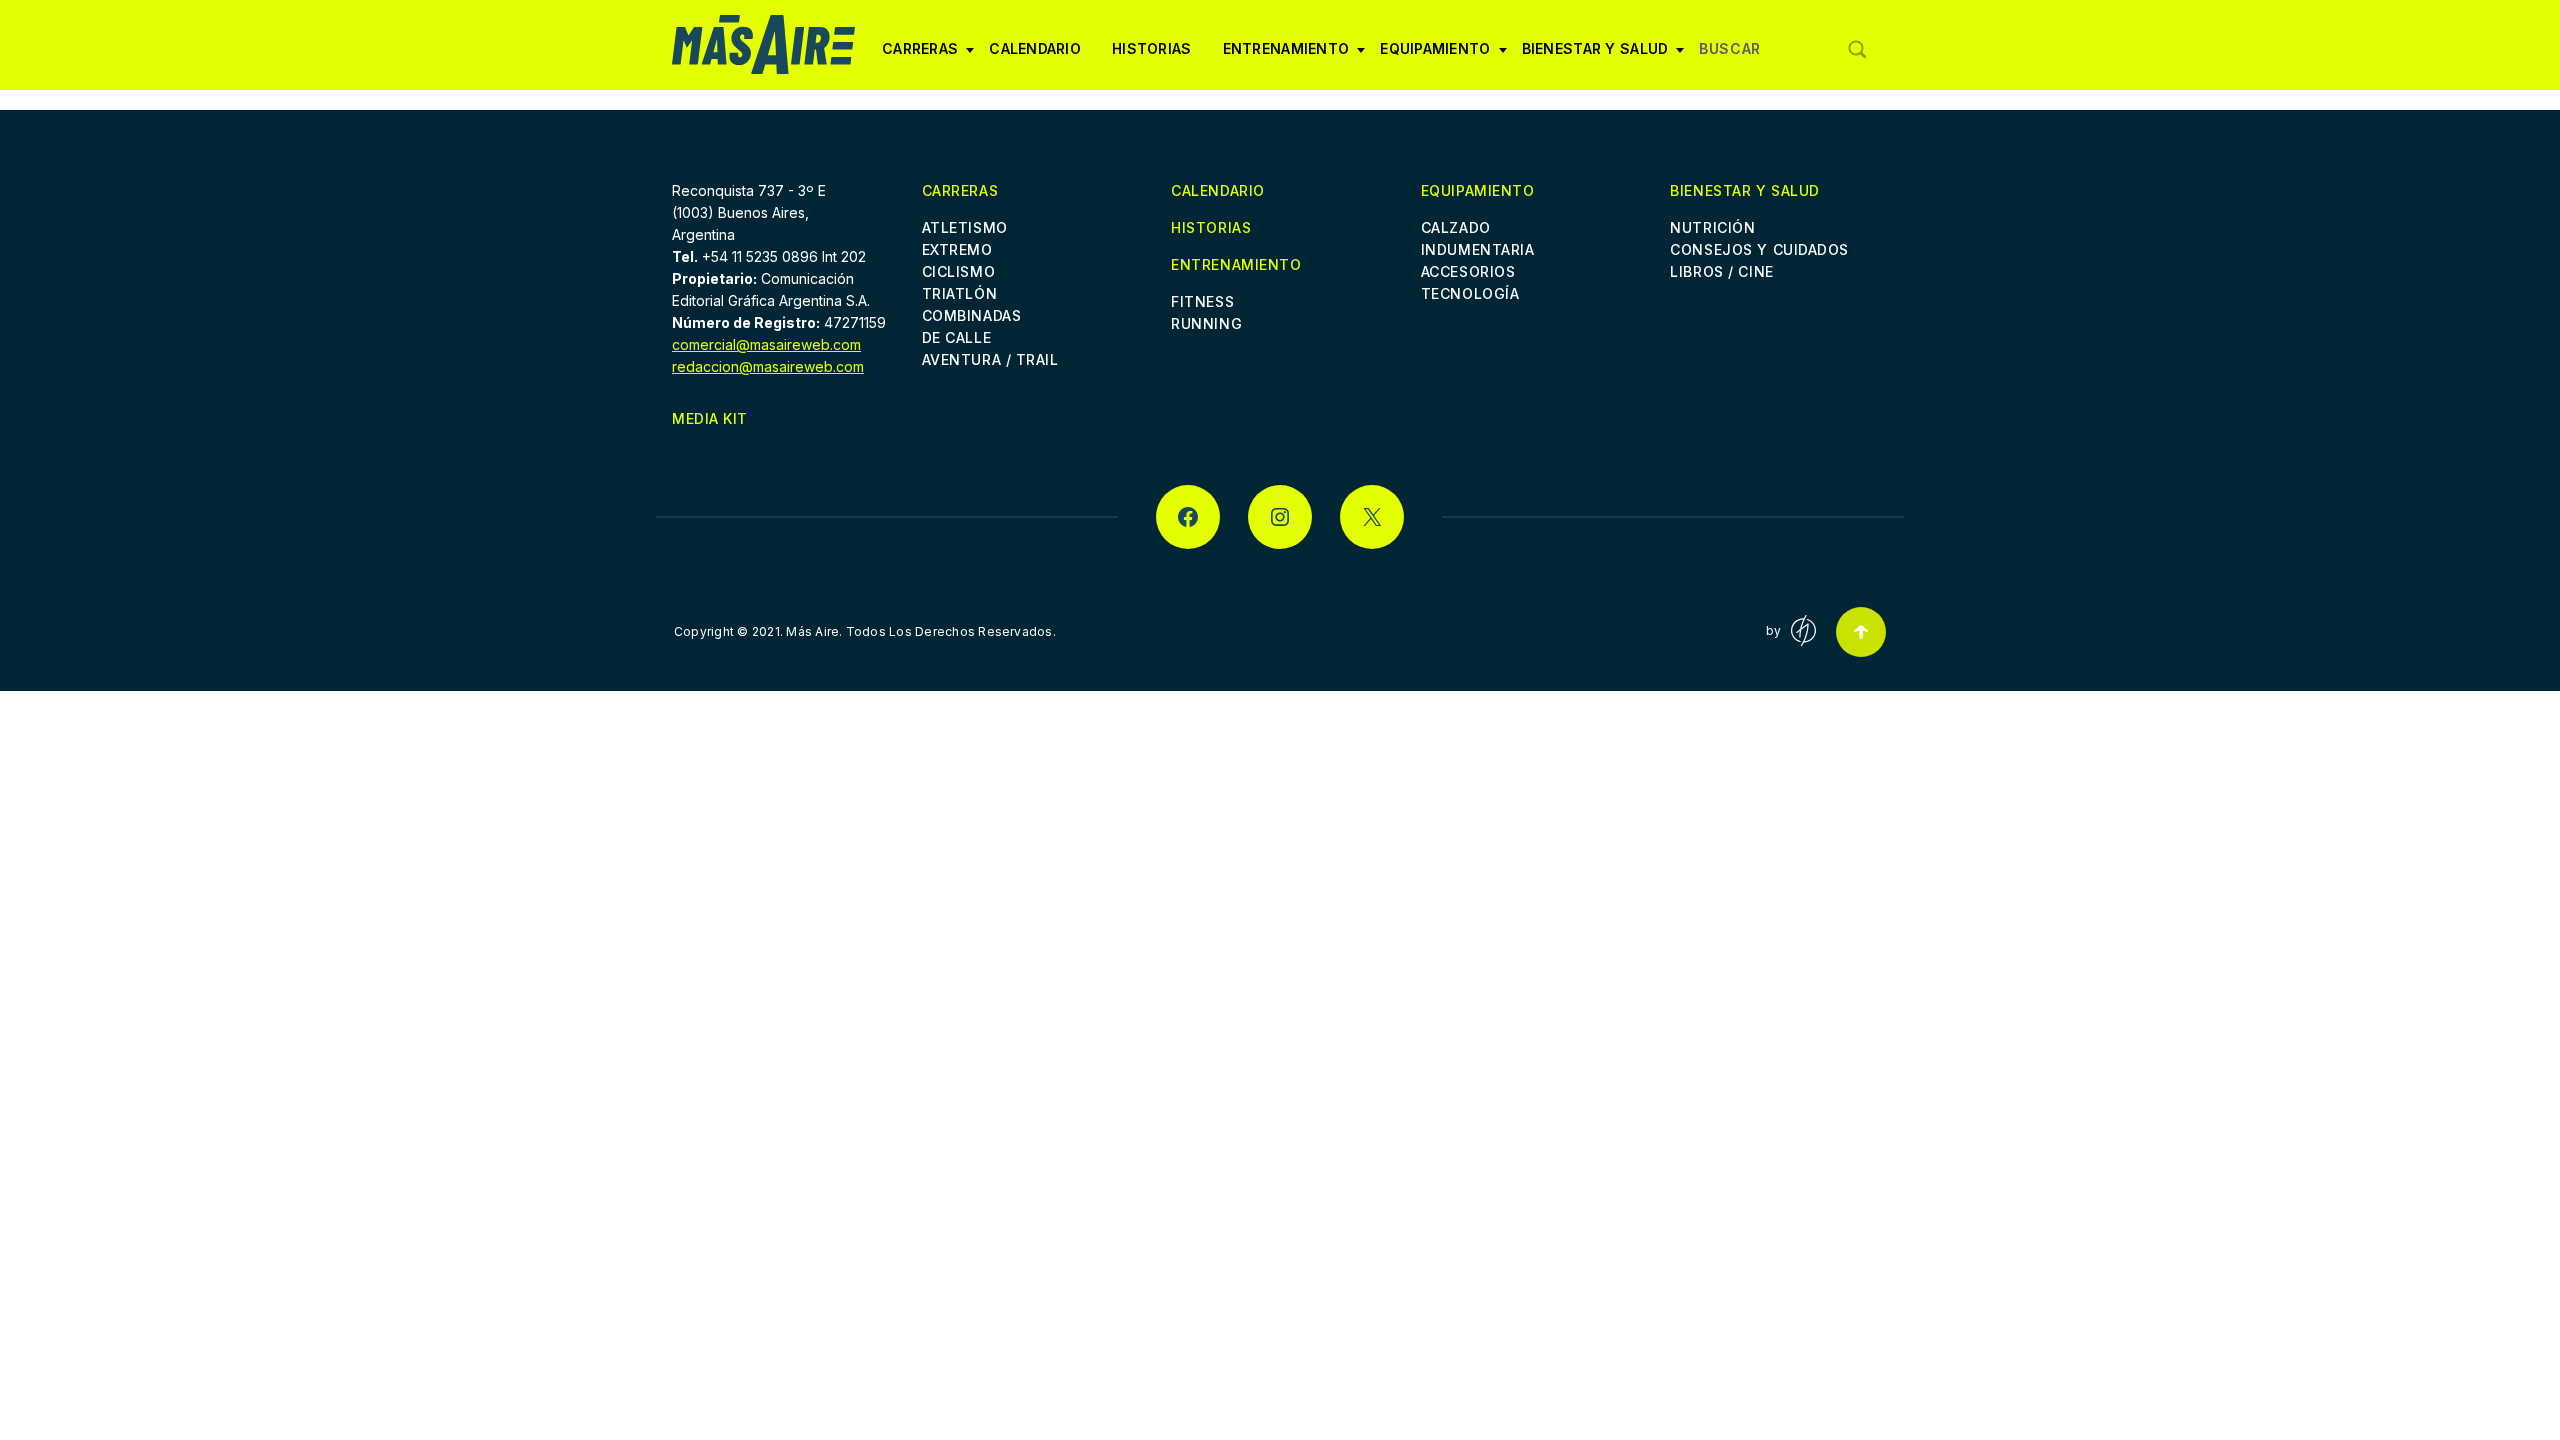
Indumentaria (1478, 249)
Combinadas (972, 315)
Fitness (1202, 301)
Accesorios (1468, 271)
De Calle (956, 337)
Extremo (957, 249)
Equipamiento (1435, 56)
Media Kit (710, 418)
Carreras (920, 56)
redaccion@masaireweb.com (768, 366)
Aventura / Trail (990, 359)
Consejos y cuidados (1759, 249)
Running (1206, 323)
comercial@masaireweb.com (766, 344)
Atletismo (965, 227)
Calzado (1456, 227)
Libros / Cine (1721, 271)
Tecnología (1470, 293)
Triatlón (959, 293)
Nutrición (1712, 227)
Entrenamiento (1286, 56)
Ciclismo (958, 271)
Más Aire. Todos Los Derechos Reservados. (921, 631)
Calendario (1035, 48)
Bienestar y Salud (1595, 56)
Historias (1152, 48)
